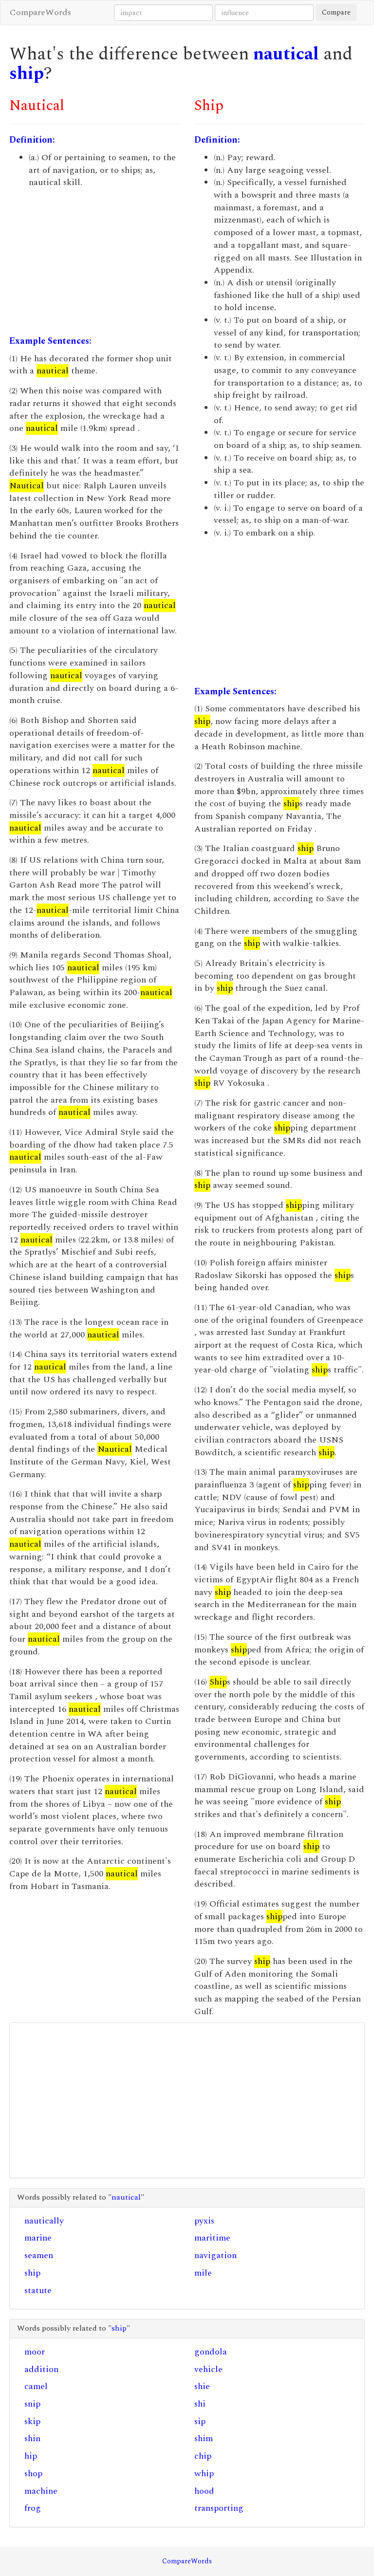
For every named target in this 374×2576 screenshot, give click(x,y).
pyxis (204, 2221)
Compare (336, 12)
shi (200, 2404)
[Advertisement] (94, 262)
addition (41, 2369)
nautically (44, 2221)
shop (33, 2474)
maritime (212, 2238)
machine (41, 2491)
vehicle (208, 2369)
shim (204, 2438)
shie (202, 2386)
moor (35, 2352)
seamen (39, 2255)
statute (38, 2290)
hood (204, 2491)
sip (200, 2421)
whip (204, 2474)
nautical (286, 54)
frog (33, 2508)
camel (36, 2386)
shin (32, 2438)
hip (31, 2456)
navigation (215, 2255)
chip (203, 2456)
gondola (211, 2352)
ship (27, 74)
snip (32, 2404)
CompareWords (40, 12)
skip (32, 2421)
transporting (219, 2508)
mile (203, 2273)
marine (38, 2238)
